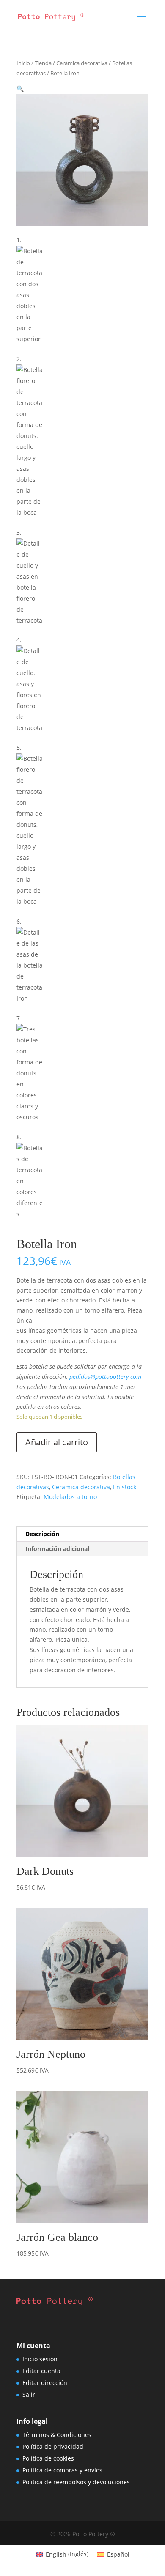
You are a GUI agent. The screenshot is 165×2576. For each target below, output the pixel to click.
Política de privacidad (53, 2446)
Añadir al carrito (57, 1442)
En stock (125, 1487)
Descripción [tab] (42, 1534)
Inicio (23, 63)
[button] (20, 89)
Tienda (43, 63)
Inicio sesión (40, 2359)
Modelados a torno (70, 1497)
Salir (29, 2394)
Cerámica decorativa (82, 63)
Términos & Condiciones (57, 2435)
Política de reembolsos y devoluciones (76, 2482)
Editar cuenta (41, 2371)
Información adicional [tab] (57, 1549)
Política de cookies (48, 2458)
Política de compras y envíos (62, 2470)
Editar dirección (45, 2383)
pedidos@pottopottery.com (105, 1377)
